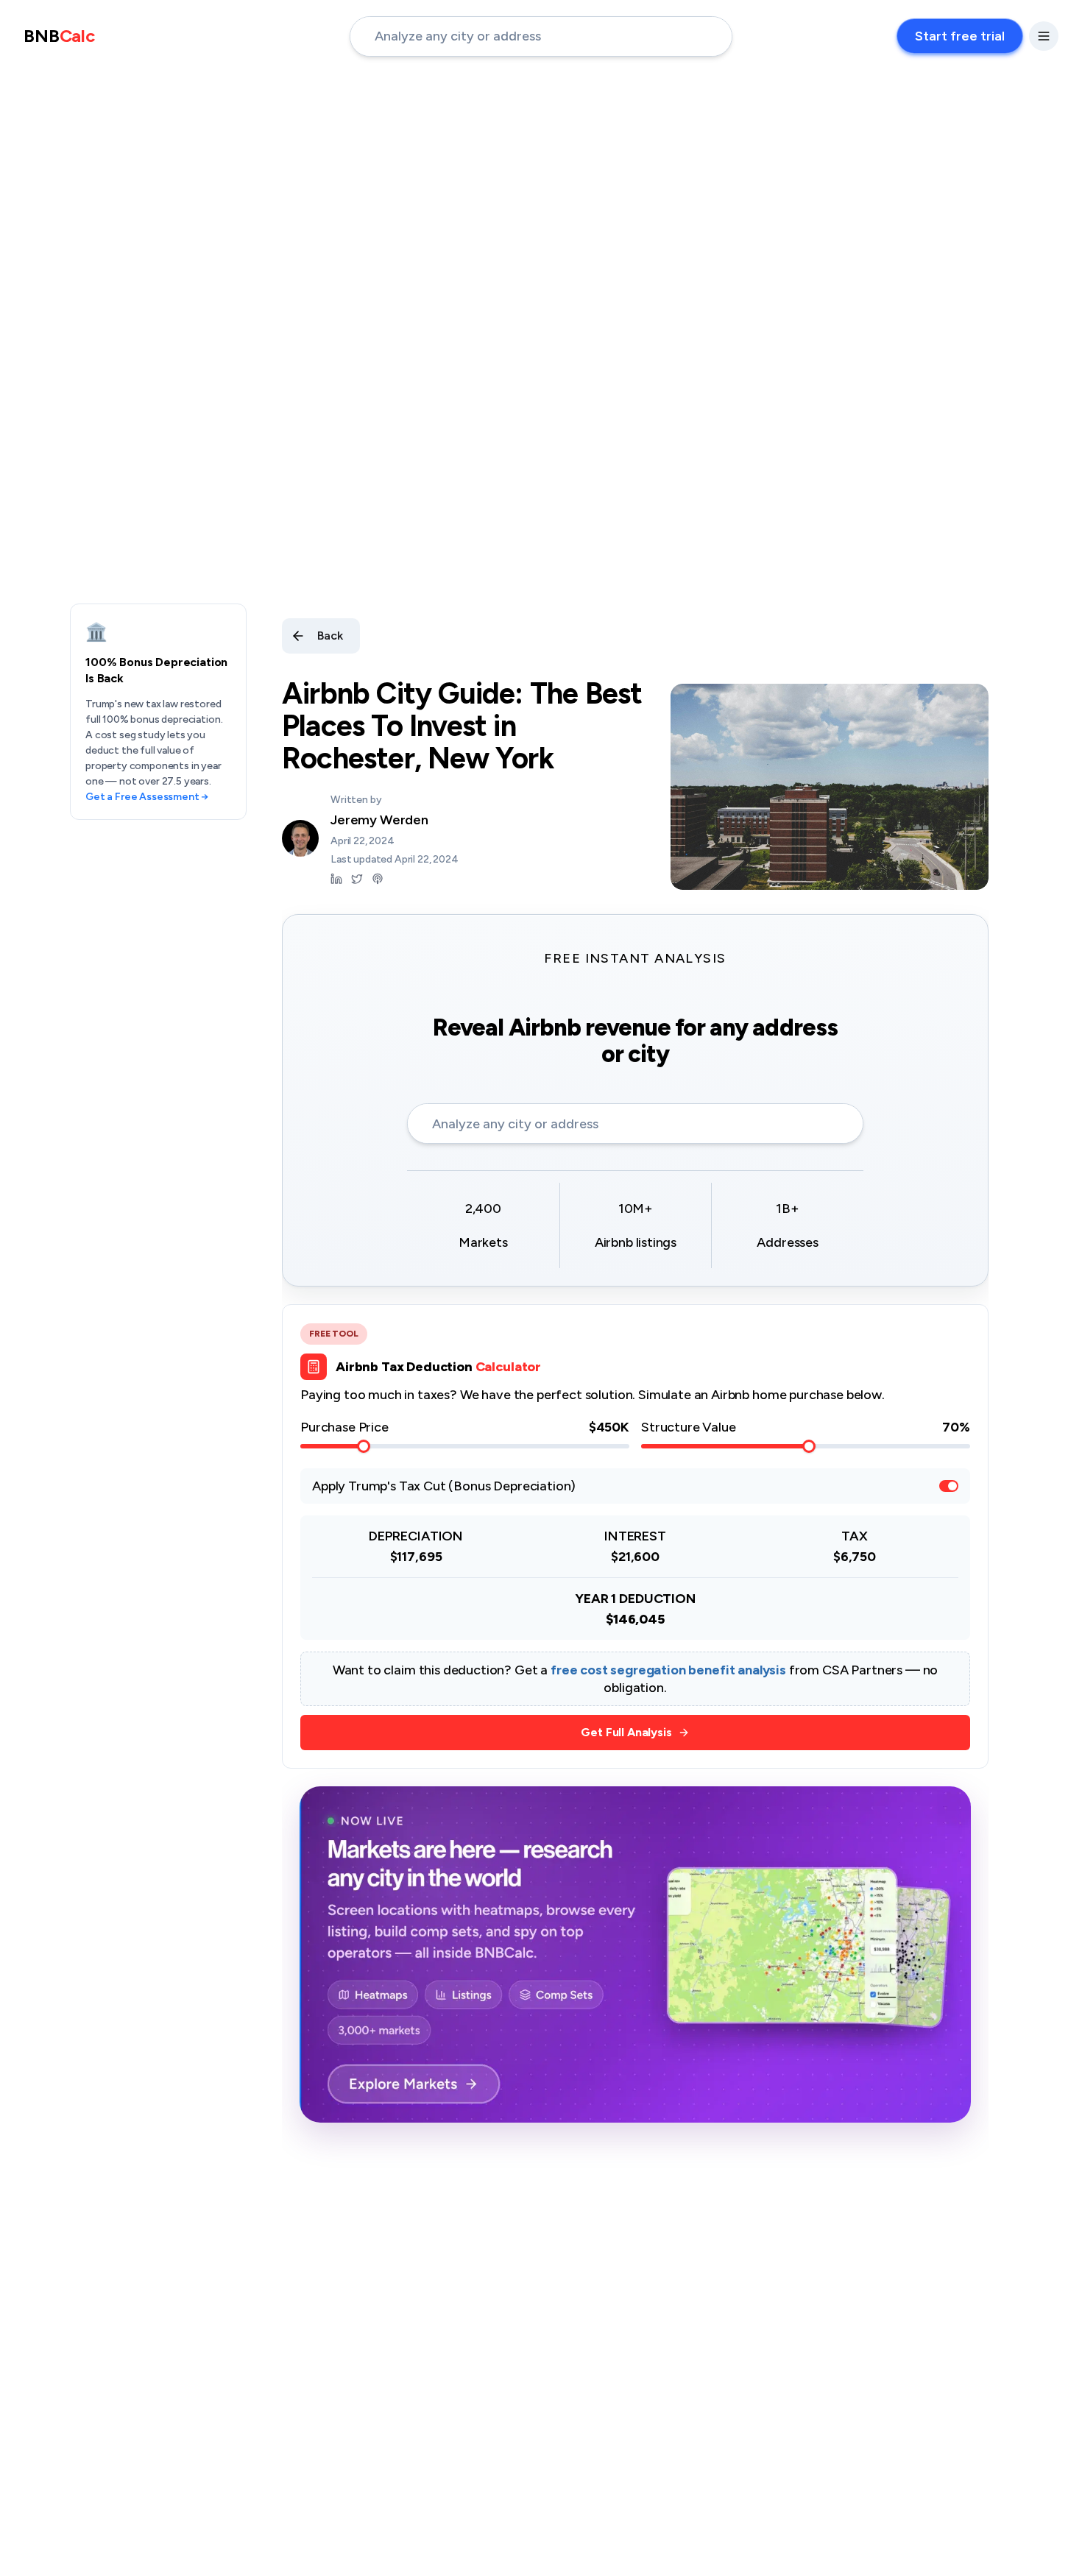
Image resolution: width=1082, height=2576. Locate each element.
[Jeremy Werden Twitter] (357, 879)
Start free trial (960, 36)
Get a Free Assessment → (147, 797)
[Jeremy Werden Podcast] (378, 879)
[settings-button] (1044, 36)
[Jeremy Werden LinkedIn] (336, 879)
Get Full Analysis (626, 1732)
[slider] (364, 1446)
